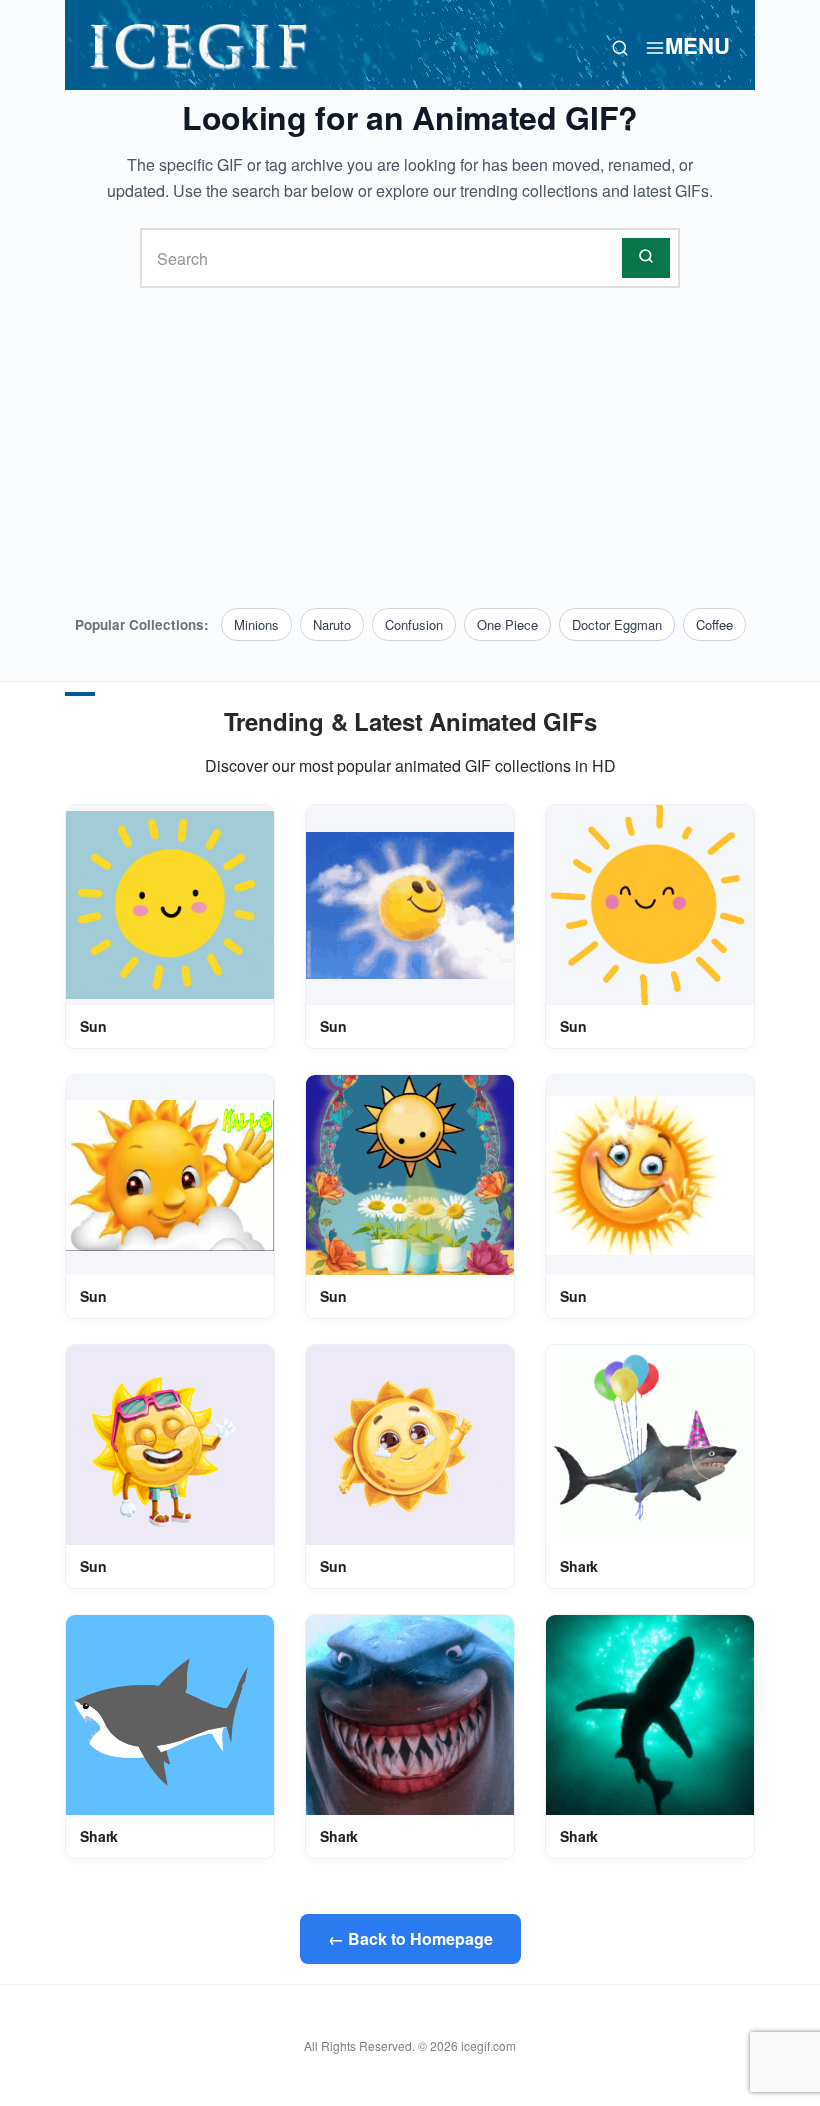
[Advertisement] (410, 448)
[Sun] (170, 905)
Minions (256, 624)
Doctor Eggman (617, 624)
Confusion (414, 624)
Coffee (714, 624)
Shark (579, 1566)
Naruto (332, 624)
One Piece (507, 624)
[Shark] (650, 1445)
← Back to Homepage (410, 1938)
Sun (93, 1026)
